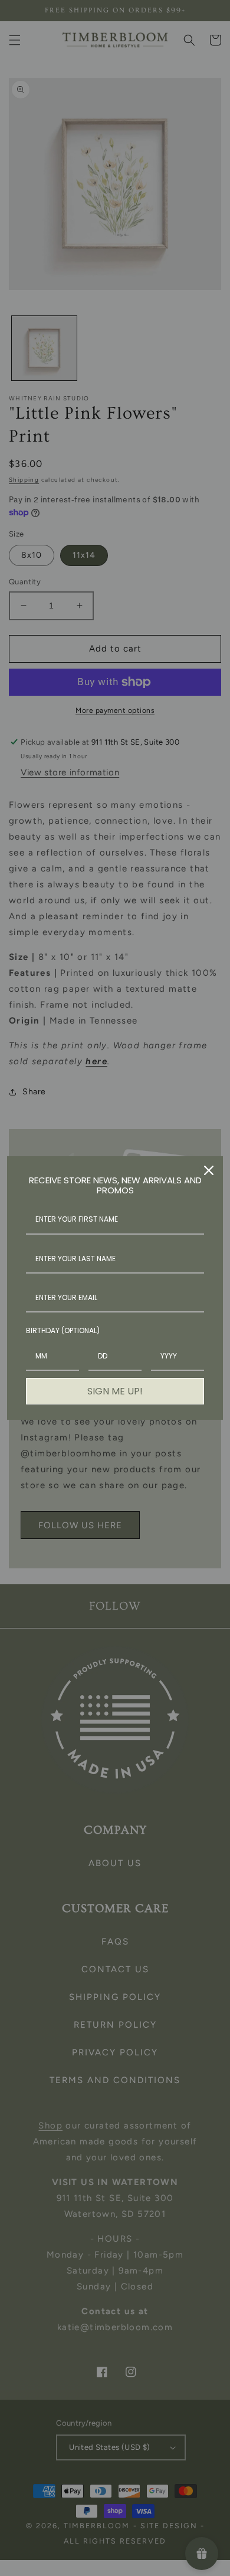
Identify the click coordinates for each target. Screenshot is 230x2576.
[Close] (209, 1170)
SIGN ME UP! (115, 1391)
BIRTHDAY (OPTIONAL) (63, 1330)
